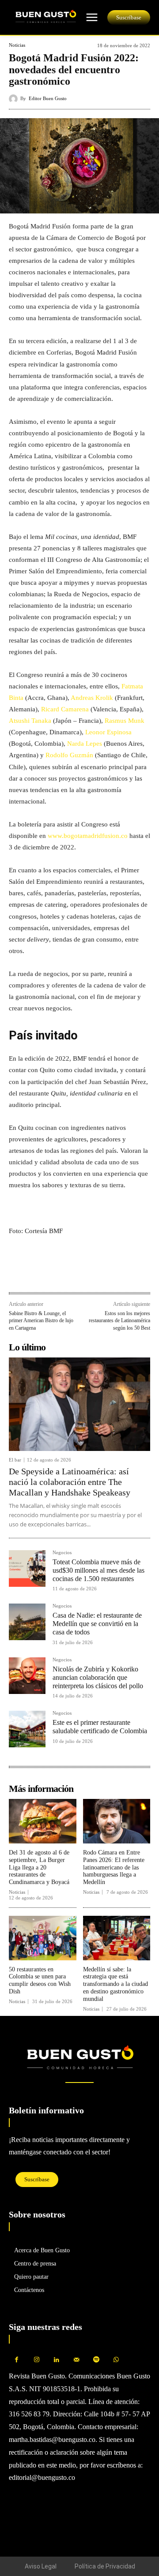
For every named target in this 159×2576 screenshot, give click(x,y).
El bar (15, 1460)
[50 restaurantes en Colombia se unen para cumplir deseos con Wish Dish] (43, 1938)
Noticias (17, 45)
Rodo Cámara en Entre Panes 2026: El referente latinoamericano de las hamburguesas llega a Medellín (114, 1867)
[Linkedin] (58, 1273)
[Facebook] (18, 1273)
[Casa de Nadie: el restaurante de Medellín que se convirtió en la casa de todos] (27, 1622)
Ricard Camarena (66, 709)
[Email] (79, 1273)
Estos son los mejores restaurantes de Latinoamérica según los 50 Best (119, 1321)
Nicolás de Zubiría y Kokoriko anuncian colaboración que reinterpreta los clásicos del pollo (98, 1677)
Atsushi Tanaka (30, 721)
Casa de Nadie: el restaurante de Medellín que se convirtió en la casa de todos (97, 1624)
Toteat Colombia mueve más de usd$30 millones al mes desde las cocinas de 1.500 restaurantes (98, 1570)
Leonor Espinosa (108, 732)
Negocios (62, 1553)
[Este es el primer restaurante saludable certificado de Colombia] (27, 1729)
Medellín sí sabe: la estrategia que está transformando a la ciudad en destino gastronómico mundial (115, 1984)
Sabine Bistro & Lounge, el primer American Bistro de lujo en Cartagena (41, 1321)
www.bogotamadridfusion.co (88, 836)
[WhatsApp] (38, 1273)
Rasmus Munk (125, 721)
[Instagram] (36, 2360)
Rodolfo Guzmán (69, 755)
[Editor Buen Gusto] (15, 99)
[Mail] (76, 2360)
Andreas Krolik (93, 698)
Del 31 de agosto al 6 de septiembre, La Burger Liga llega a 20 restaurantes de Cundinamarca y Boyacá (39, 1867)
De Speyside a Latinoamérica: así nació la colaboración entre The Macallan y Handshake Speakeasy (70, 1482)
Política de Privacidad (105, 2566)
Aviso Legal (41, 2566)
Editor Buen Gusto (48, 99)
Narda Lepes (85, 744)
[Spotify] (96, 2360)
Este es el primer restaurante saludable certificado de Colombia (100, 1727)
